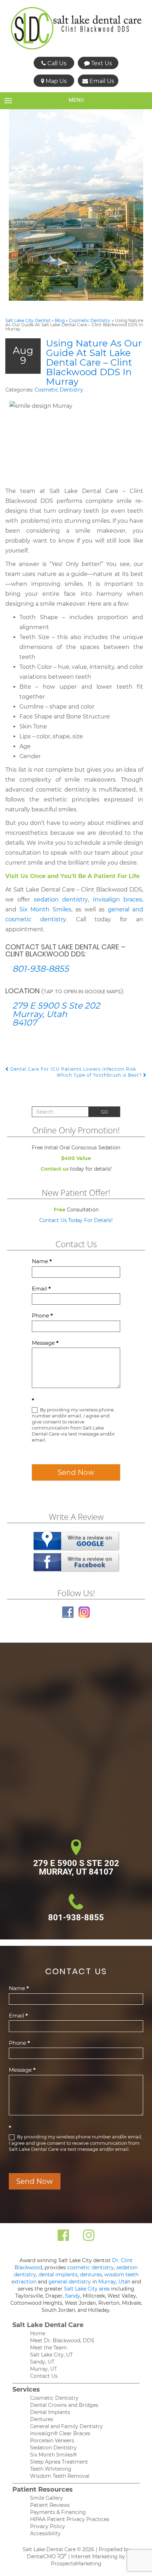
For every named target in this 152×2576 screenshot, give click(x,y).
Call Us (56, 63)
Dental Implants (50, 2412)
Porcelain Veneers (52, 2441)
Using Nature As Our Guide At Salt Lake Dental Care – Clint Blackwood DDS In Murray (94, 362)
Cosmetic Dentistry (90, 320)
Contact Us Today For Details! (76, 1220)
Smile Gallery (46, 2498)
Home (38, 2333)
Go (104, 1112)
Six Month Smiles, (46, 909)
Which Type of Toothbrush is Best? (100, 1075)
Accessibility (45, 2533)
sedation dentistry (61, 900)
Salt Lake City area (87, 2289)
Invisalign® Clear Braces (60, 2433)
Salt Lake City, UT (51, 2355)
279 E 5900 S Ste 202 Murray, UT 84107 (76, 1867)
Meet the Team (48, 2348)
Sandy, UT (42, 2362)
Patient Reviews (50, 2505)
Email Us (101, 81)
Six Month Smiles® (53, 2455)
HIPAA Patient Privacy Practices (70, 2519)
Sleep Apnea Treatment (59, 2462)
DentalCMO (42, 2556)
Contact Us (44, 2376)
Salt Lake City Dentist (28, 320)
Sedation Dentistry (53, 2448)
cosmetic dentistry (90, 2267)
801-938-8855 (41, 969)
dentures (91, 2275)
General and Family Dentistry (66, 2426)
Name (42, 1261)
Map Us (55, 81)
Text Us (101, 63)
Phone (42, 1315)
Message (45, 1343)
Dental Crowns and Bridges (64, 2405)
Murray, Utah (114, 2282)
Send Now (76, 1472)
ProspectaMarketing (76, 2564)
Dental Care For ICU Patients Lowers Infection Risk (72, 1069)
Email (41, 1289)
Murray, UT (43, 2369)
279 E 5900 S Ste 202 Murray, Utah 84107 (56, 1014)
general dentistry (70, 2282)
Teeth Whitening (51, 2469)
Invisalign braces (118, 900)
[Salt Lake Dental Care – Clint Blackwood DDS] (76, 28)
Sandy (73, 2296)
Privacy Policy (48, 2526)
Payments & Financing (58, 2512)
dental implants (58, 2275)
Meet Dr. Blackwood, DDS (62, 2341)
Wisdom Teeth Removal (60, 2476)
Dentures (42, 2419)
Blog (60, 320)
